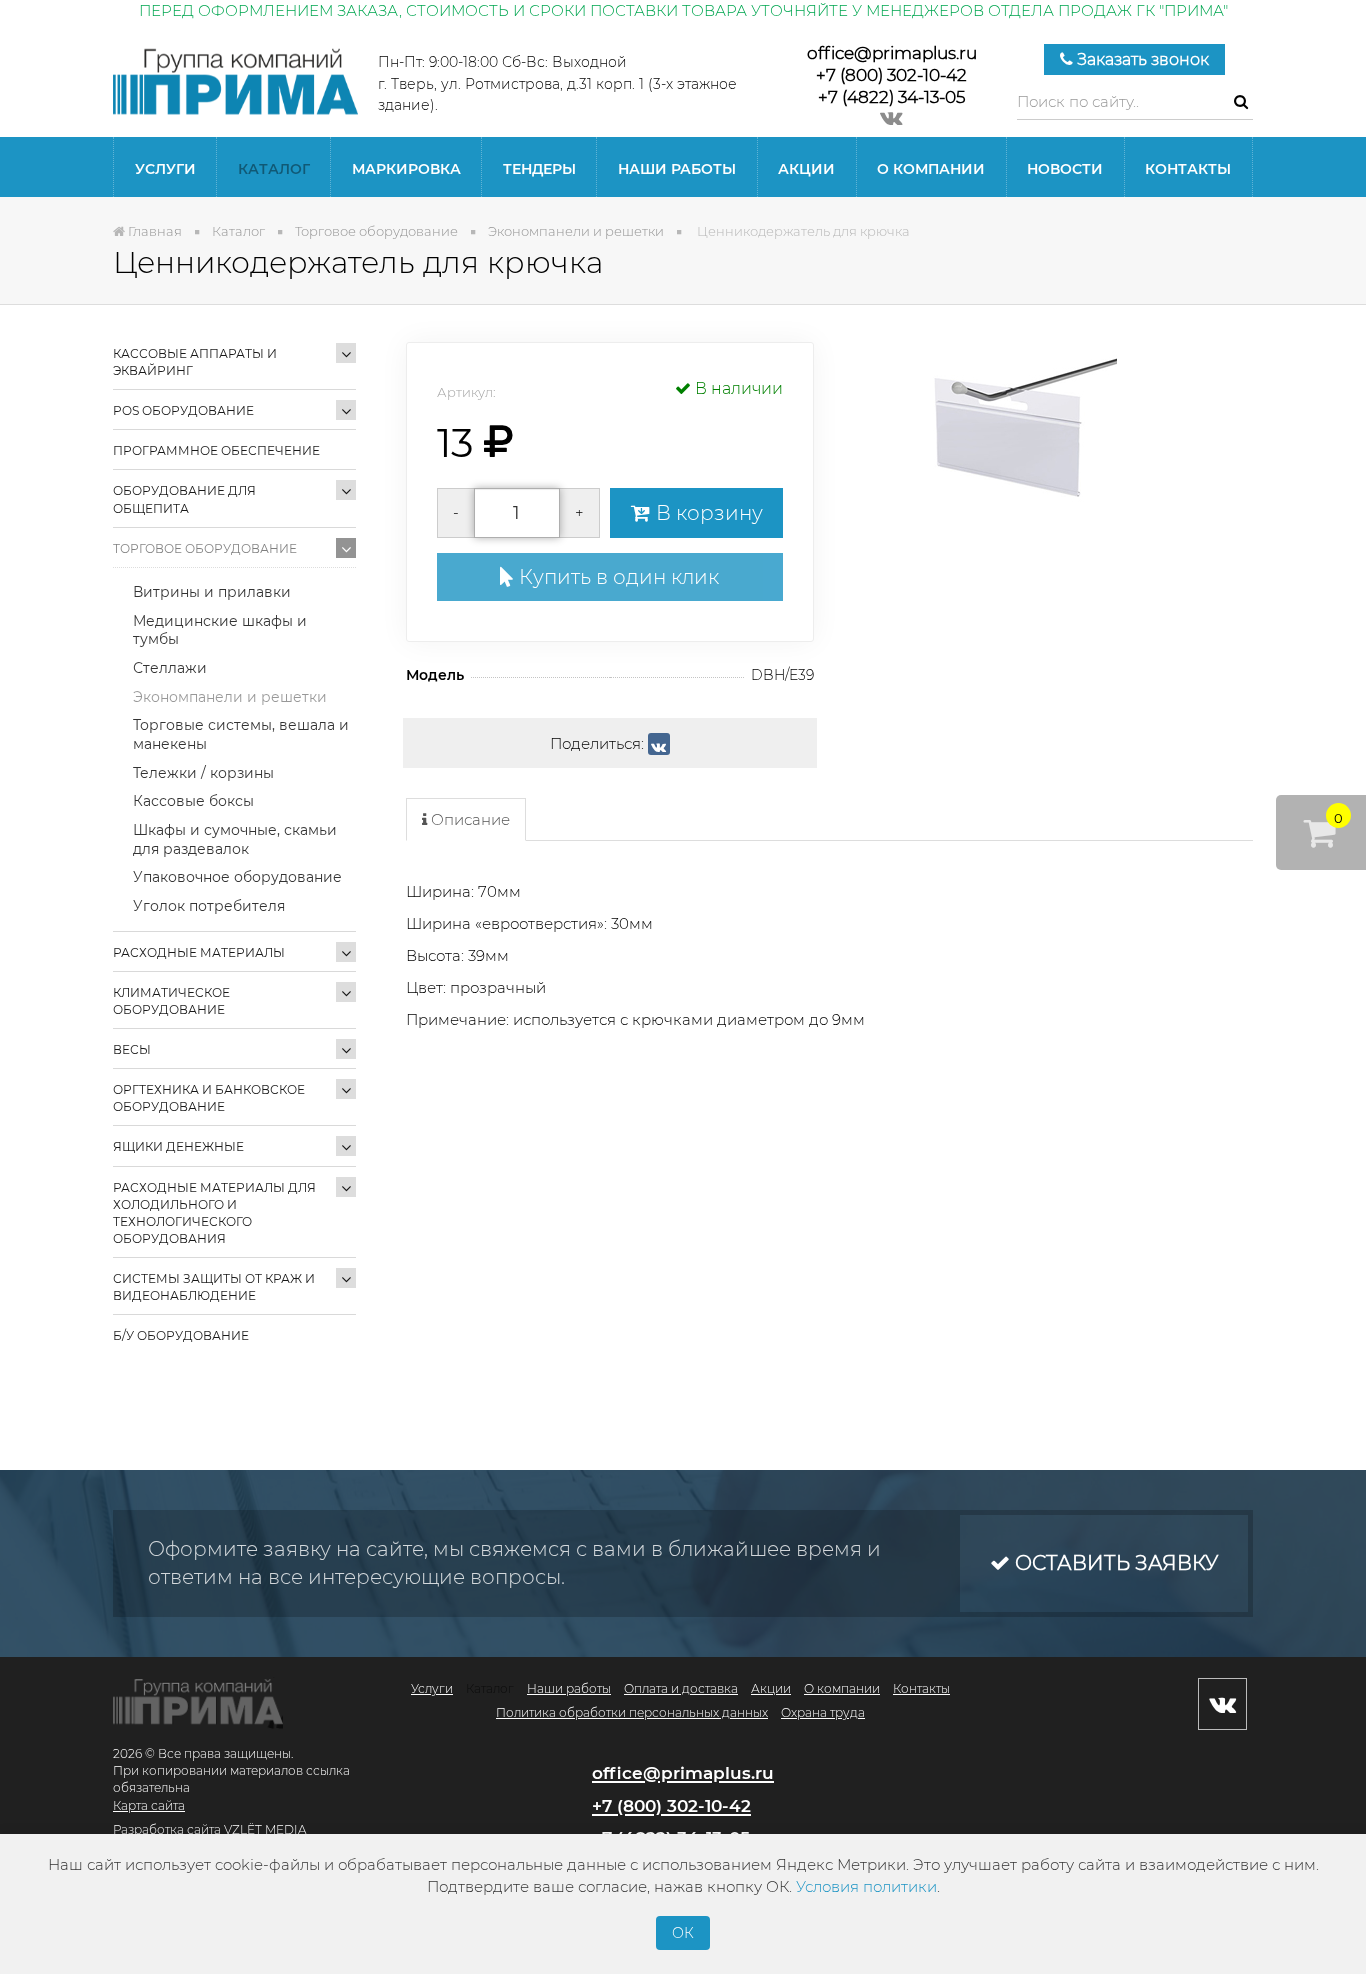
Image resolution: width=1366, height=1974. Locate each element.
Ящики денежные (178, 1146)
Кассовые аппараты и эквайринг (195, 362)
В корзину (707, 513)
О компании (931, 169)
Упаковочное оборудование (237, 877)
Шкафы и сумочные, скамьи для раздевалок (235, 839)
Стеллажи (170, 668)
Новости (1065, 169)
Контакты (1188, 169)
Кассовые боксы (193, 801)
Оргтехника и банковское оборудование (209, 1098)
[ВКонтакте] (659, 744)
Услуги (165, 169)
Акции (806, 169)
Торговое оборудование (205, 548)
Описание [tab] (468, 819)
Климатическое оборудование (171, 1001)
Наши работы (677, 169)
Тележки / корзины (203, 773)
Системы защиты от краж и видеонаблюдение (214, 1287)
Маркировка (406, 169)
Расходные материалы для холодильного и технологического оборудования (214, 1213)
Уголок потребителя (209, 906)
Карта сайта (149, 1805)
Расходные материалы (199, 952)
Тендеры (539, 169)
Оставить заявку (1114, 1563)
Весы (132, 1049)
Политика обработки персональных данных (632, 1712)
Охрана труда (823, 1712)
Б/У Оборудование (181, 1335)
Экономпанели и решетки (230, 697)
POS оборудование (183, 410)
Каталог (274, 169)
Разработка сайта (167, 1829)
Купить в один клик (616, 577)
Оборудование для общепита (184, 499)
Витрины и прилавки (212, 592)
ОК (683, 1933)
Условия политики (866, 1886)
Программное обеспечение (216, 450)
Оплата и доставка (681, 1688)
